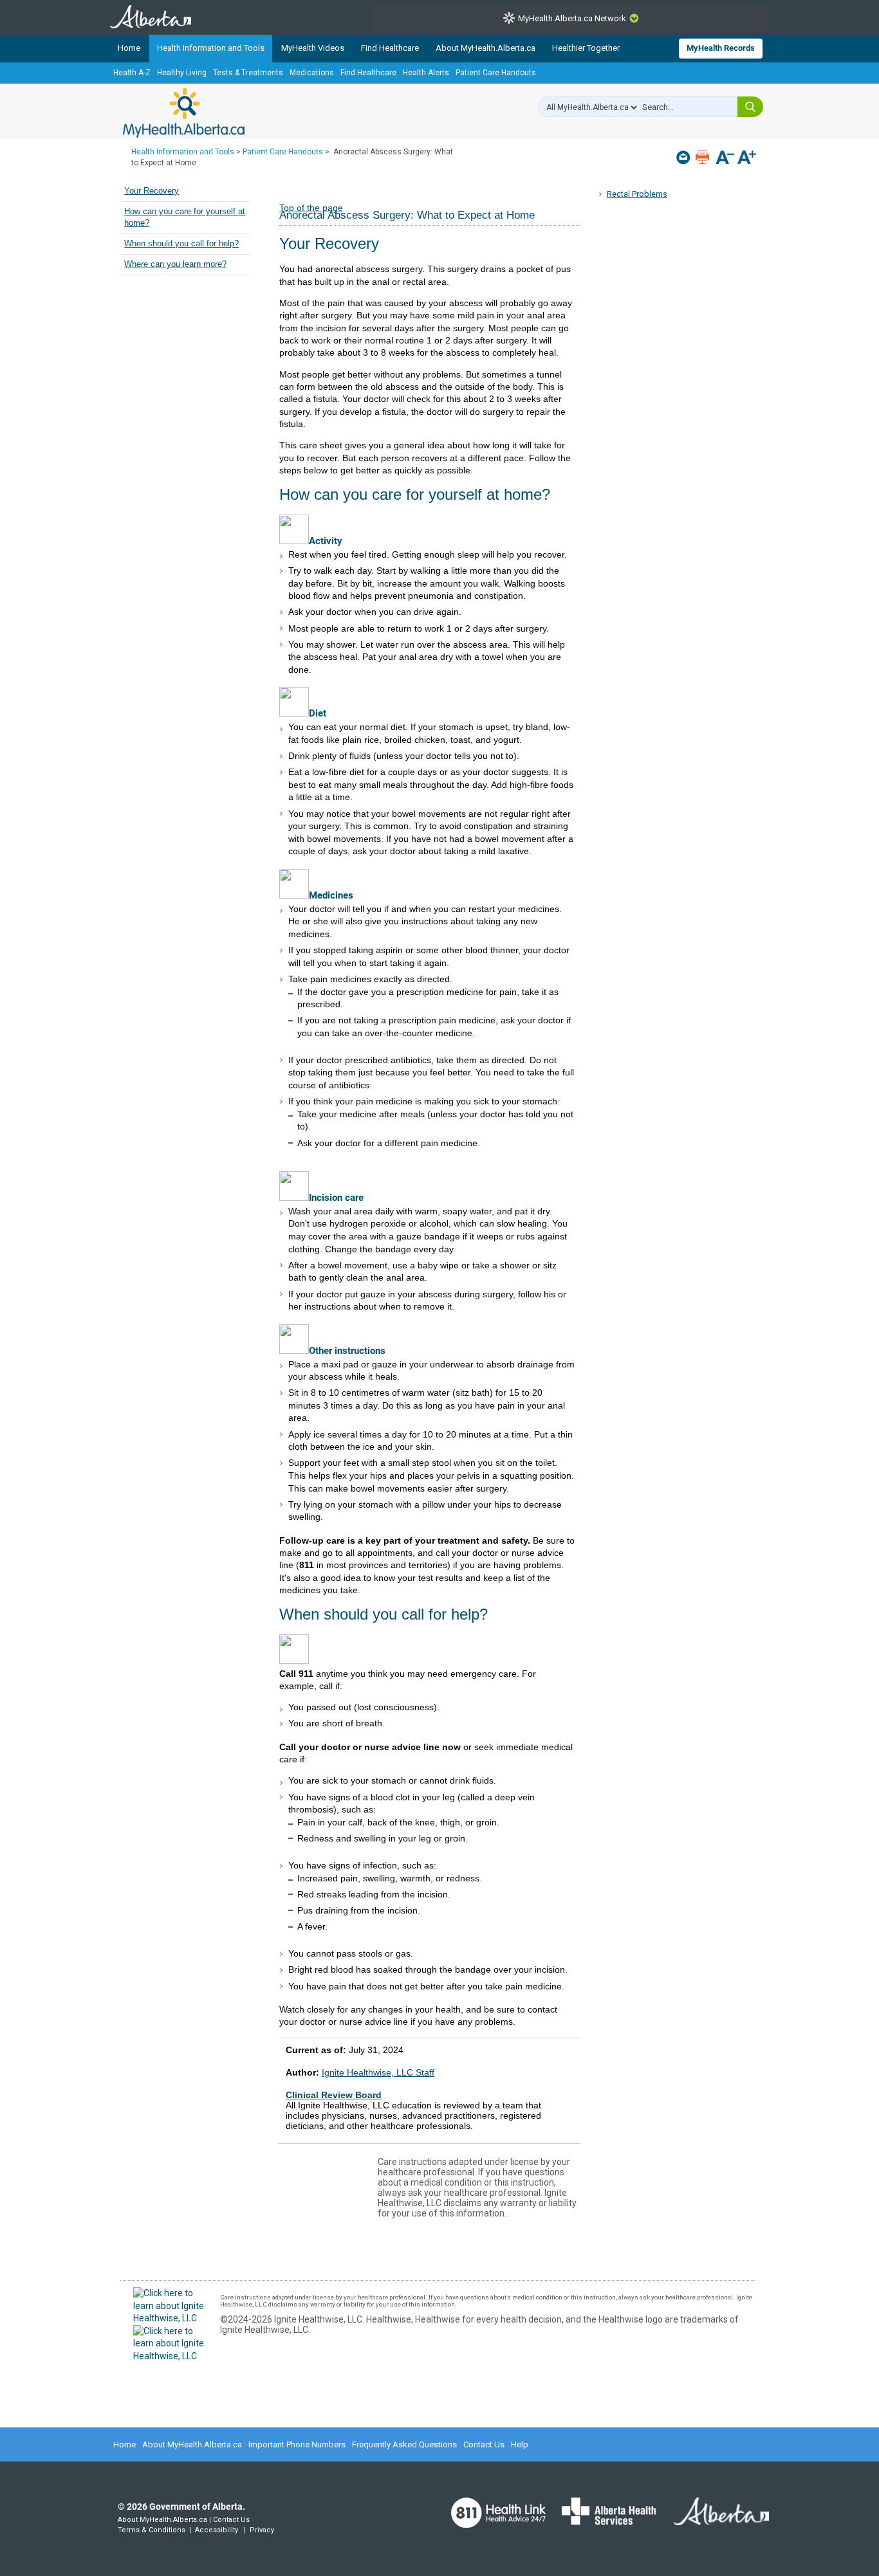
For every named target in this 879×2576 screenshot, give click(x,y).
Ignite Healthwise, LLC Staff (378, 2072)
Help (520, 2444)
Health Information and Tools (211, 48)
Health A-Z (132, 73)
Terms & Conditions (152, 2530)
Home (129, 48)
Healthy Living (182, 73)
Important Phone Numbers (297, 2444)
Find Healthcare (390, 48)
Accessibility (217, 2530)
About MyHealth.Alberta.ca (486, 48)
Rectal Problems (637, 194)
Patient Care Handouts (496, 73)
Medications (312, 73)
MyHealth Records (721, 48)
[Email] (684, 157)
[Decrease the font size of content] (725, 159)
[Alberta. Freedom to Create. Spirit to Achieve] (714, 2519)
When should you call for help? (181, 244)
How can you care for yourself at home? (185, 217)
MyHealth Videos (313, 48)
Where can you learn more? (175, 264)
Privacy (262, 2530)
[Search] (750, 107)
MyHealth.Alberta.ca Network (572, 18)
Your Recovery (152, 191)
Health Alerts (426, 73)
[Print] (704, 157)
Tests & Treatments (248, 73)
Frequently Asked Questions (404, 2444)
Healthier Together (586, 48)
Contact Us (484, 2444)
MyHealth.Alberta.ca (184, 113)
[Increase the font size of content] (747, 159)
